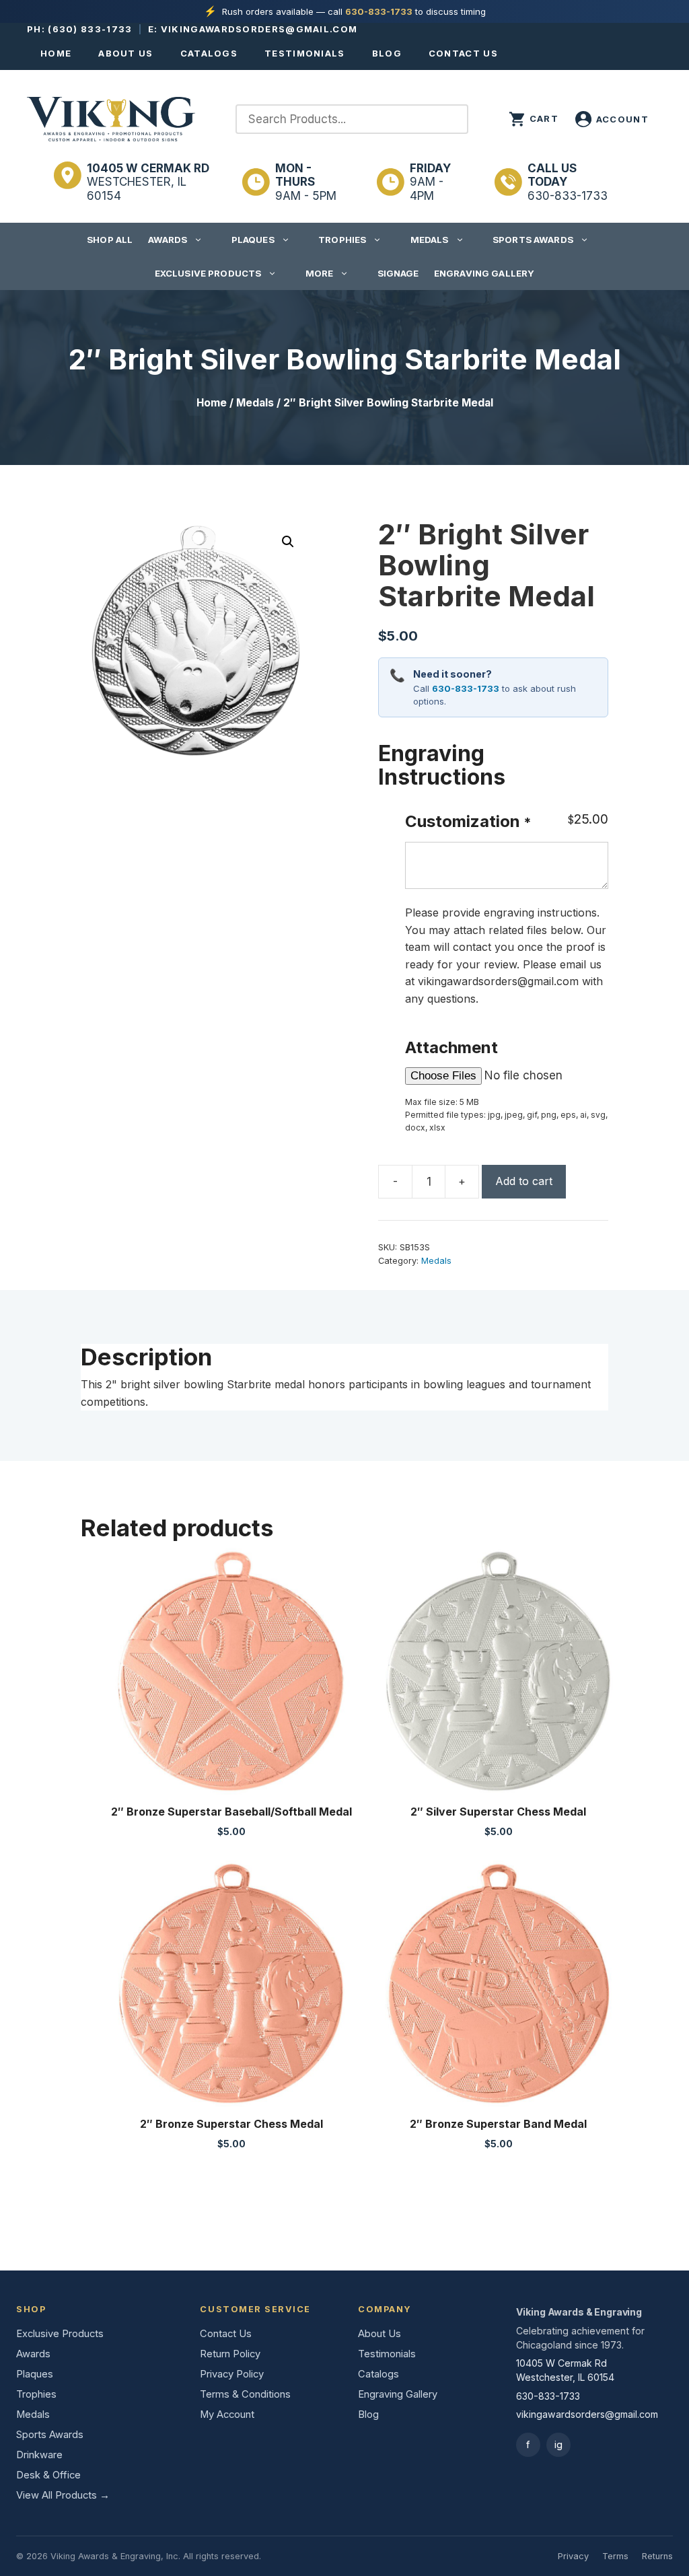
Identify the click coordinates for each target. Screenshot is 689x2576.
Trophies (342, 240)
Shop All (110, 240)
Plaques (253, 240)
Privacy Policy (232, 2374)
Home (56, 53)
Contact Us (463, 53)
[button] (288, 542)
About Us (125, 53)
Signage (398, 273)
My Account (227, 2414)
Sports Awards (533, 240)
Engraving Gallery (484, 273)
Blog (387, 53)
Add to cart (524, 1181)
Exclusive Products (208, 273)
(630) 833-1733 (90, 29)
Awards (168, 240)
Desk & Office (48, 2475)
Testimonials (305, 53)
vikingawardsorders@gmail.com (259, 29)
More (320, 273)
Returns (657, 2556)
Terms (615, 2556)
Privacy (573, 2556)
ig (558, 2444)
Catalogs (209, 53)
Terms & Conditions (245, 2394)
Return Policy (230, 2354)
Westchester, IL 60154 (148, 182)
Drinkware (39, 2455)
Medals (430, 240)
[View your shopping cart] (534, 119)
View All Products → (63, 2495)
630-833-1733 (379, 11)
